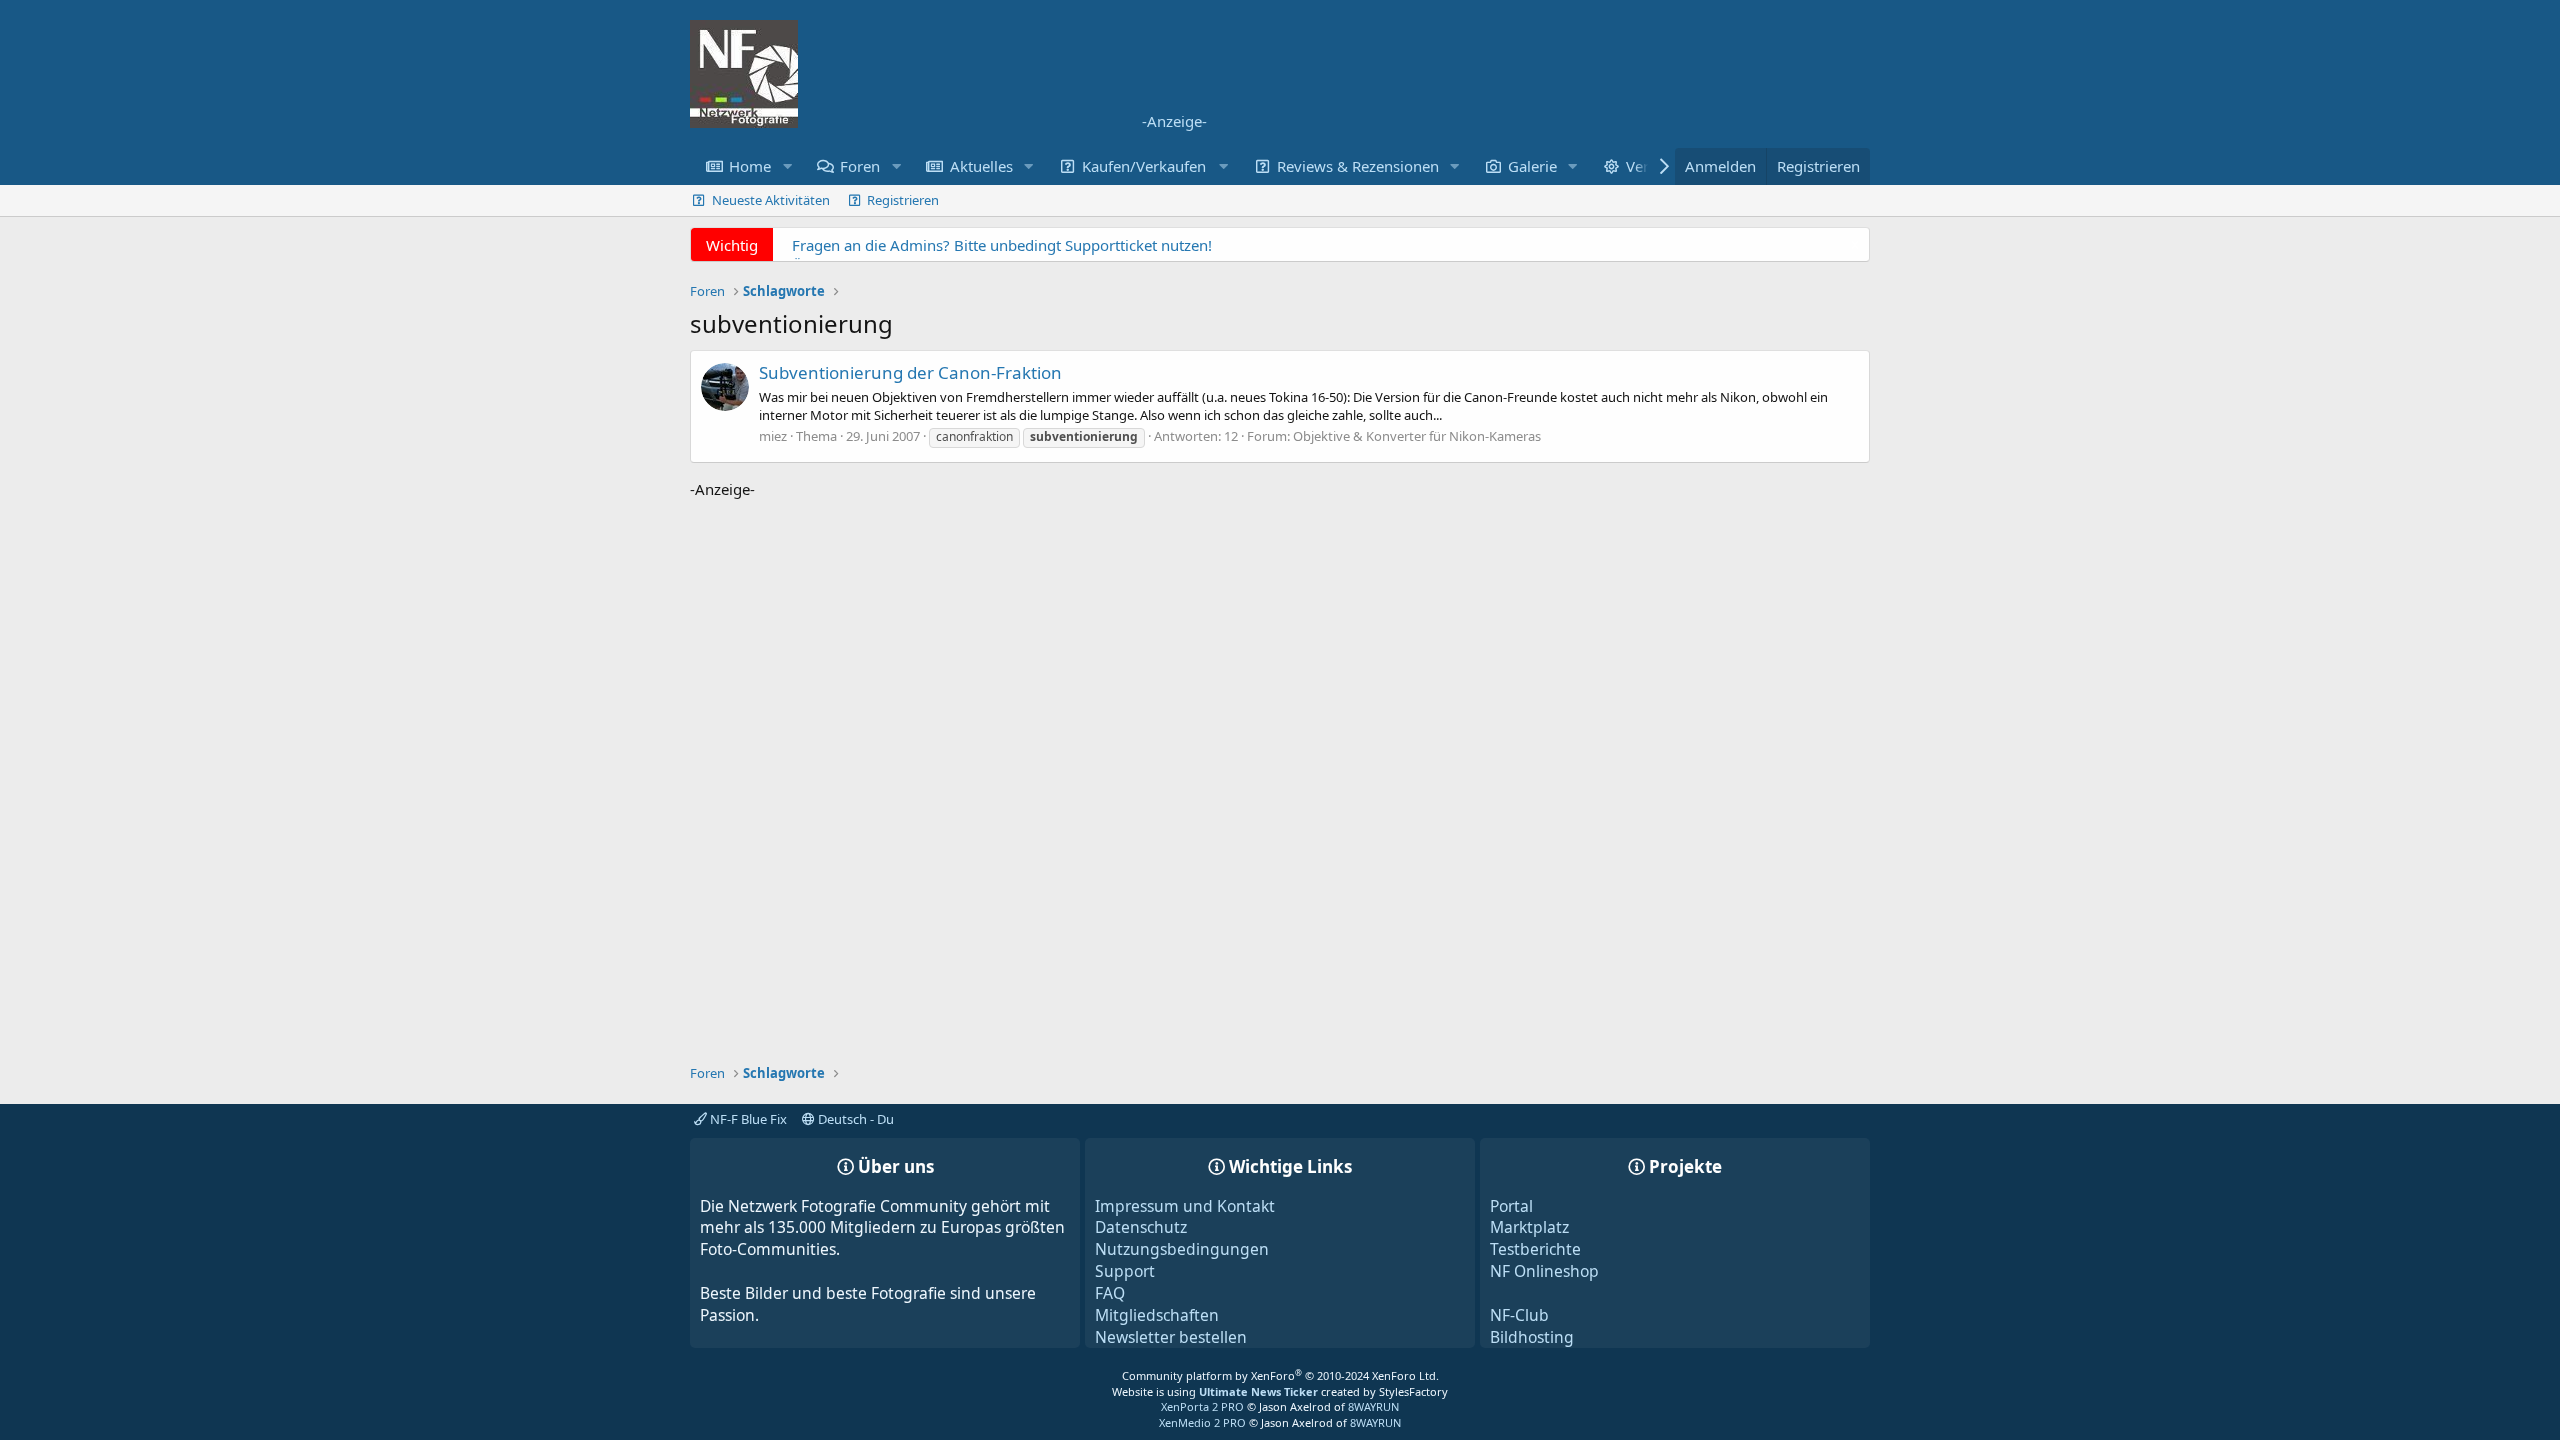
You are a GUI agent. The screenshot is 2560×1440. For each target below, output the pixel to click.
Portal (1511, 1206)
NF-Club (1519, 1315)
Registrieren (903, 200)
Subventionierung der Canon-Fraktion (910, 372)
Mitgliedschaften (1157, 1315)
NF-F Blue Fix (747, 1119)
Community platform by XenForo (1280, 1375)
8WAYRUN (1373, 1406)
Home (750, 166)
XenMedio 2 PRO (1202, 1422)
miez (773, 436)
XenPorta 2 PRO (1202, 1406)
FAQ (1110, 1293)
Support (1125, 1271)
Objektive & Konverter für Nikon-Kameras (1417, 436)
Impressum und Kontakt (1185, 1206)
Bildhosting (1532, 1337)
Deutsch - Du (854, 1119)
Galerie (1532, 166)
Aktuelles (981, 166)
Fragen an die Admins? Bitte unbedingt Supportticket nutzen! (1002, 245)
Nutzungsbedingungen (1182, 1249)
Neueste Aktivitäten (771, 200)
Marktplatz (1529, 1227)
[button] (787, 166)
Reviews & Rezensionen (1358, 166)
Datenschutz (1141, 1227)
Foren (860, 166)
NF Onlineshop (1544, 1271)
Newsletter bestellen (1171, 1337)
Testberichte (1535, 1249)
